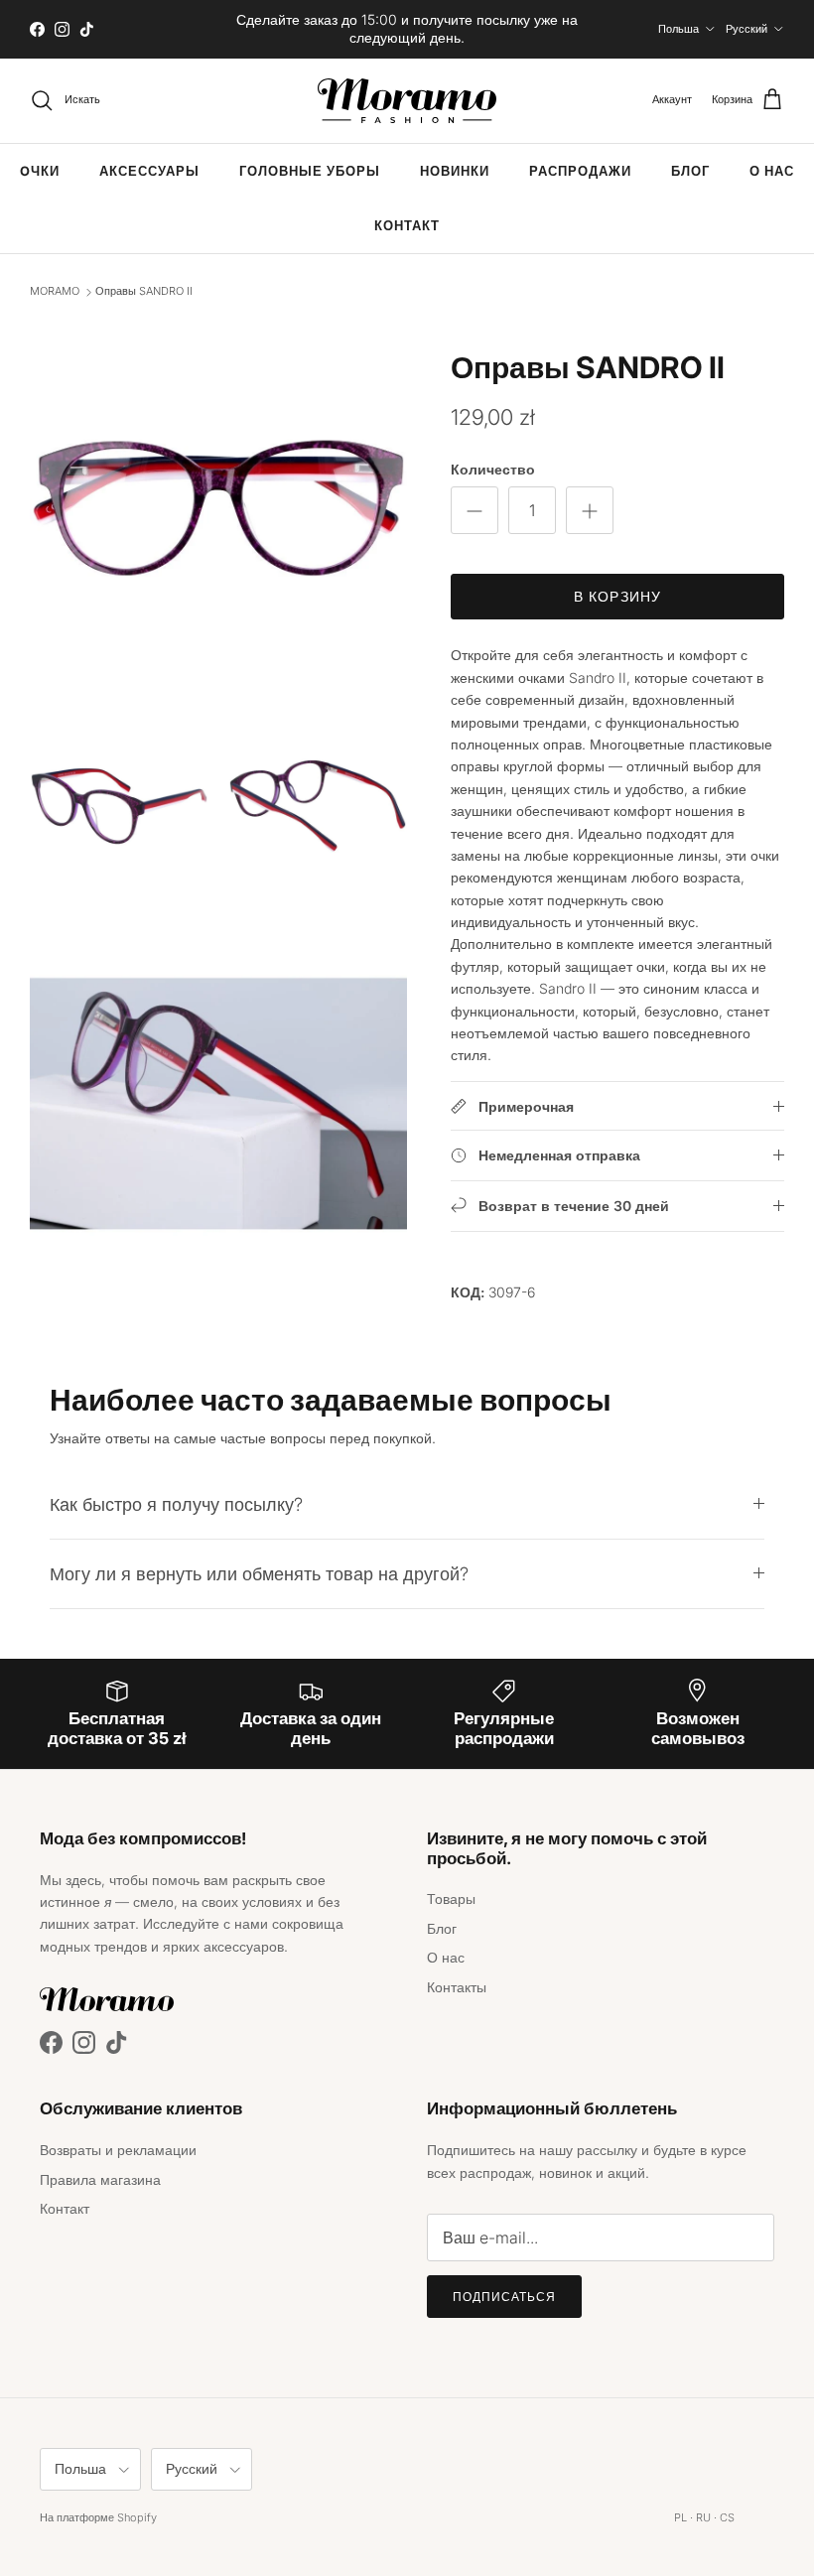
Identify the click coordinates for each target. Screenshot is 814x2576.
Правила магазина (100, 2179)
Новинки (455, 171)
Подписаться (504, 2297)
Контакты (457, 1987)
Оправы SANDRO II (144, 292)
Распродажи (580, 171)
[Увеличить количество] (590, 510)
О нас (772, 171)
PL (680, 2517)
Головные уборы (310, 171)
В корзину (617, 596)
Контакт (407, 226)
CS (727, 2517)
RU (703, 2517)
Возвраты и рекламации (118, 2150)
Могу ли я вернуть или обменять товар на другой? (259, 1573)
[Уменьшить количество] (475, 510)
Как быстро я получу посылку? (176, 1504)
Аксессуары (149, 171)
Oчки (40, 171)
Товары (451, 1898)
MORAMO (55, 292)
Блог (690, 171)
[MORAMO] (407, 101)
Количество (493, 469)
